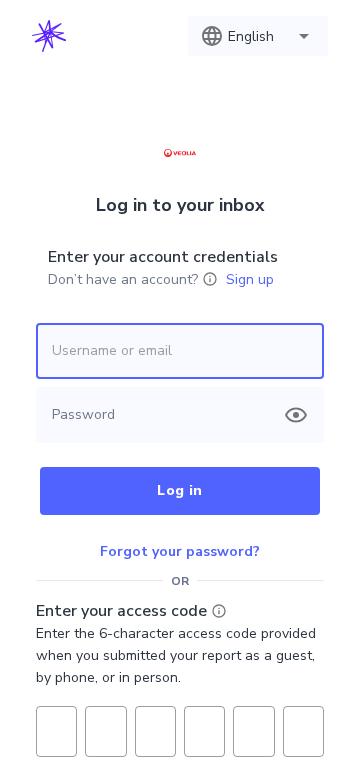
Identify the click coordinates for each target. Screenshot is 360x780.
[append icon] (296, 415)
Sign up (250, 279)
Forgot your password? (180, 551)
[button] (258, 36)
